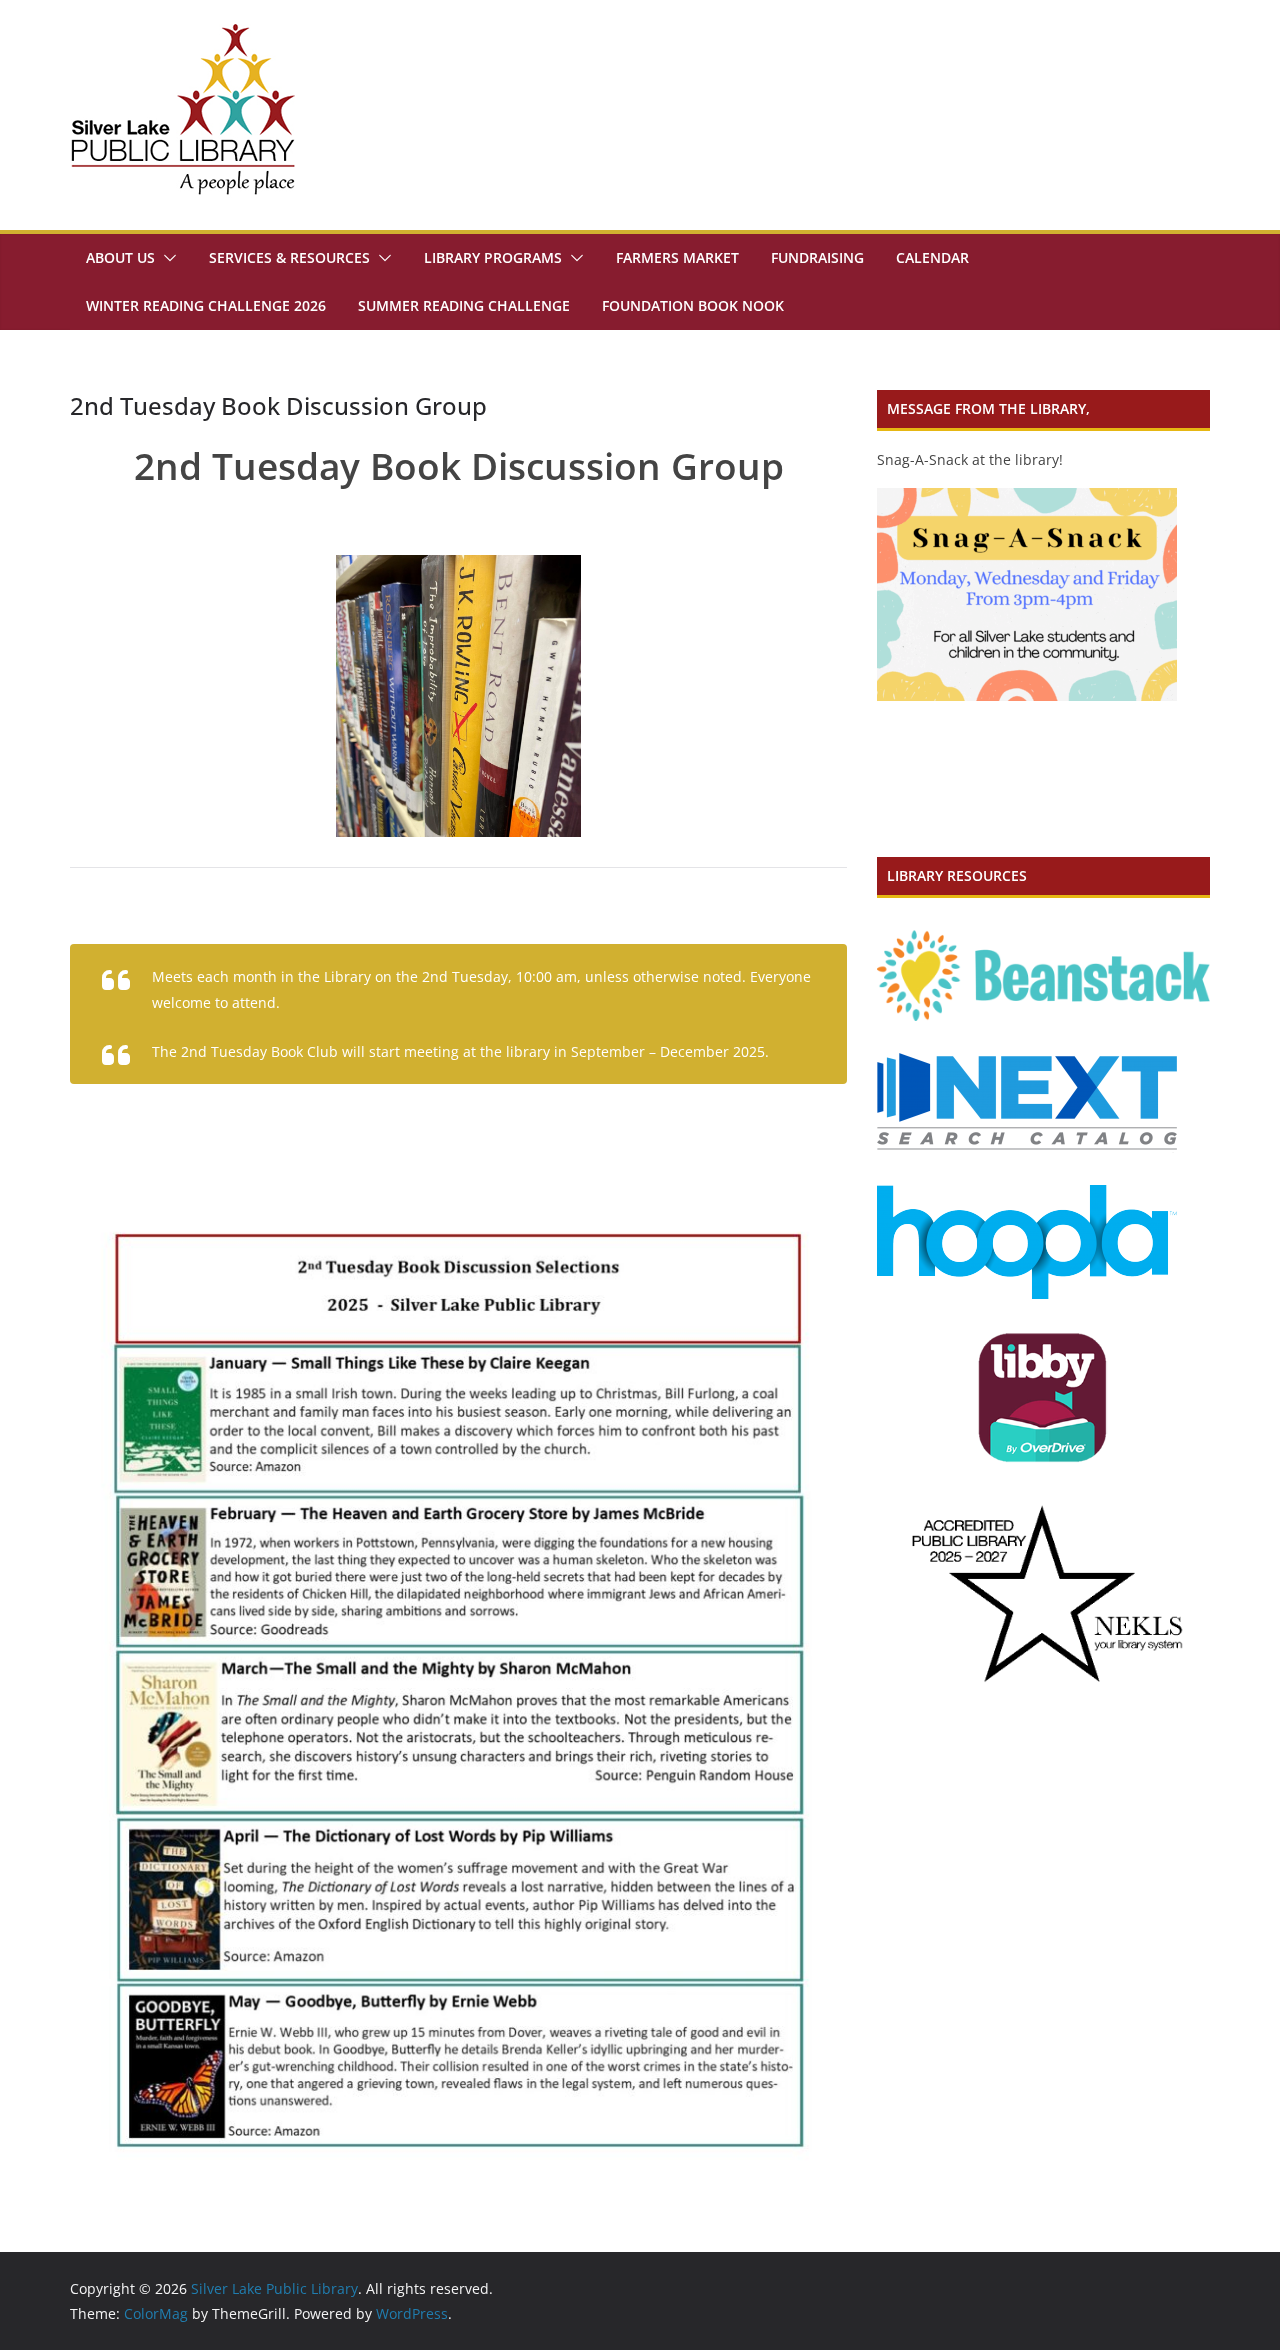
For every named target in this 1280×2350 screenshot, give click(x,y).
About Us (120, 257)
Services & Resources (289, 257)
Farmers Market (677, 257)
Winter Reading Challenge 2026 (206, 305)
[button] (166, 258)
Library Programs (493, 257)
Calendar (932, 257)
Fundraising (817, 257)
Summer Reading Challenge (464, 305)
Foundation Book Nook (693, 305)
